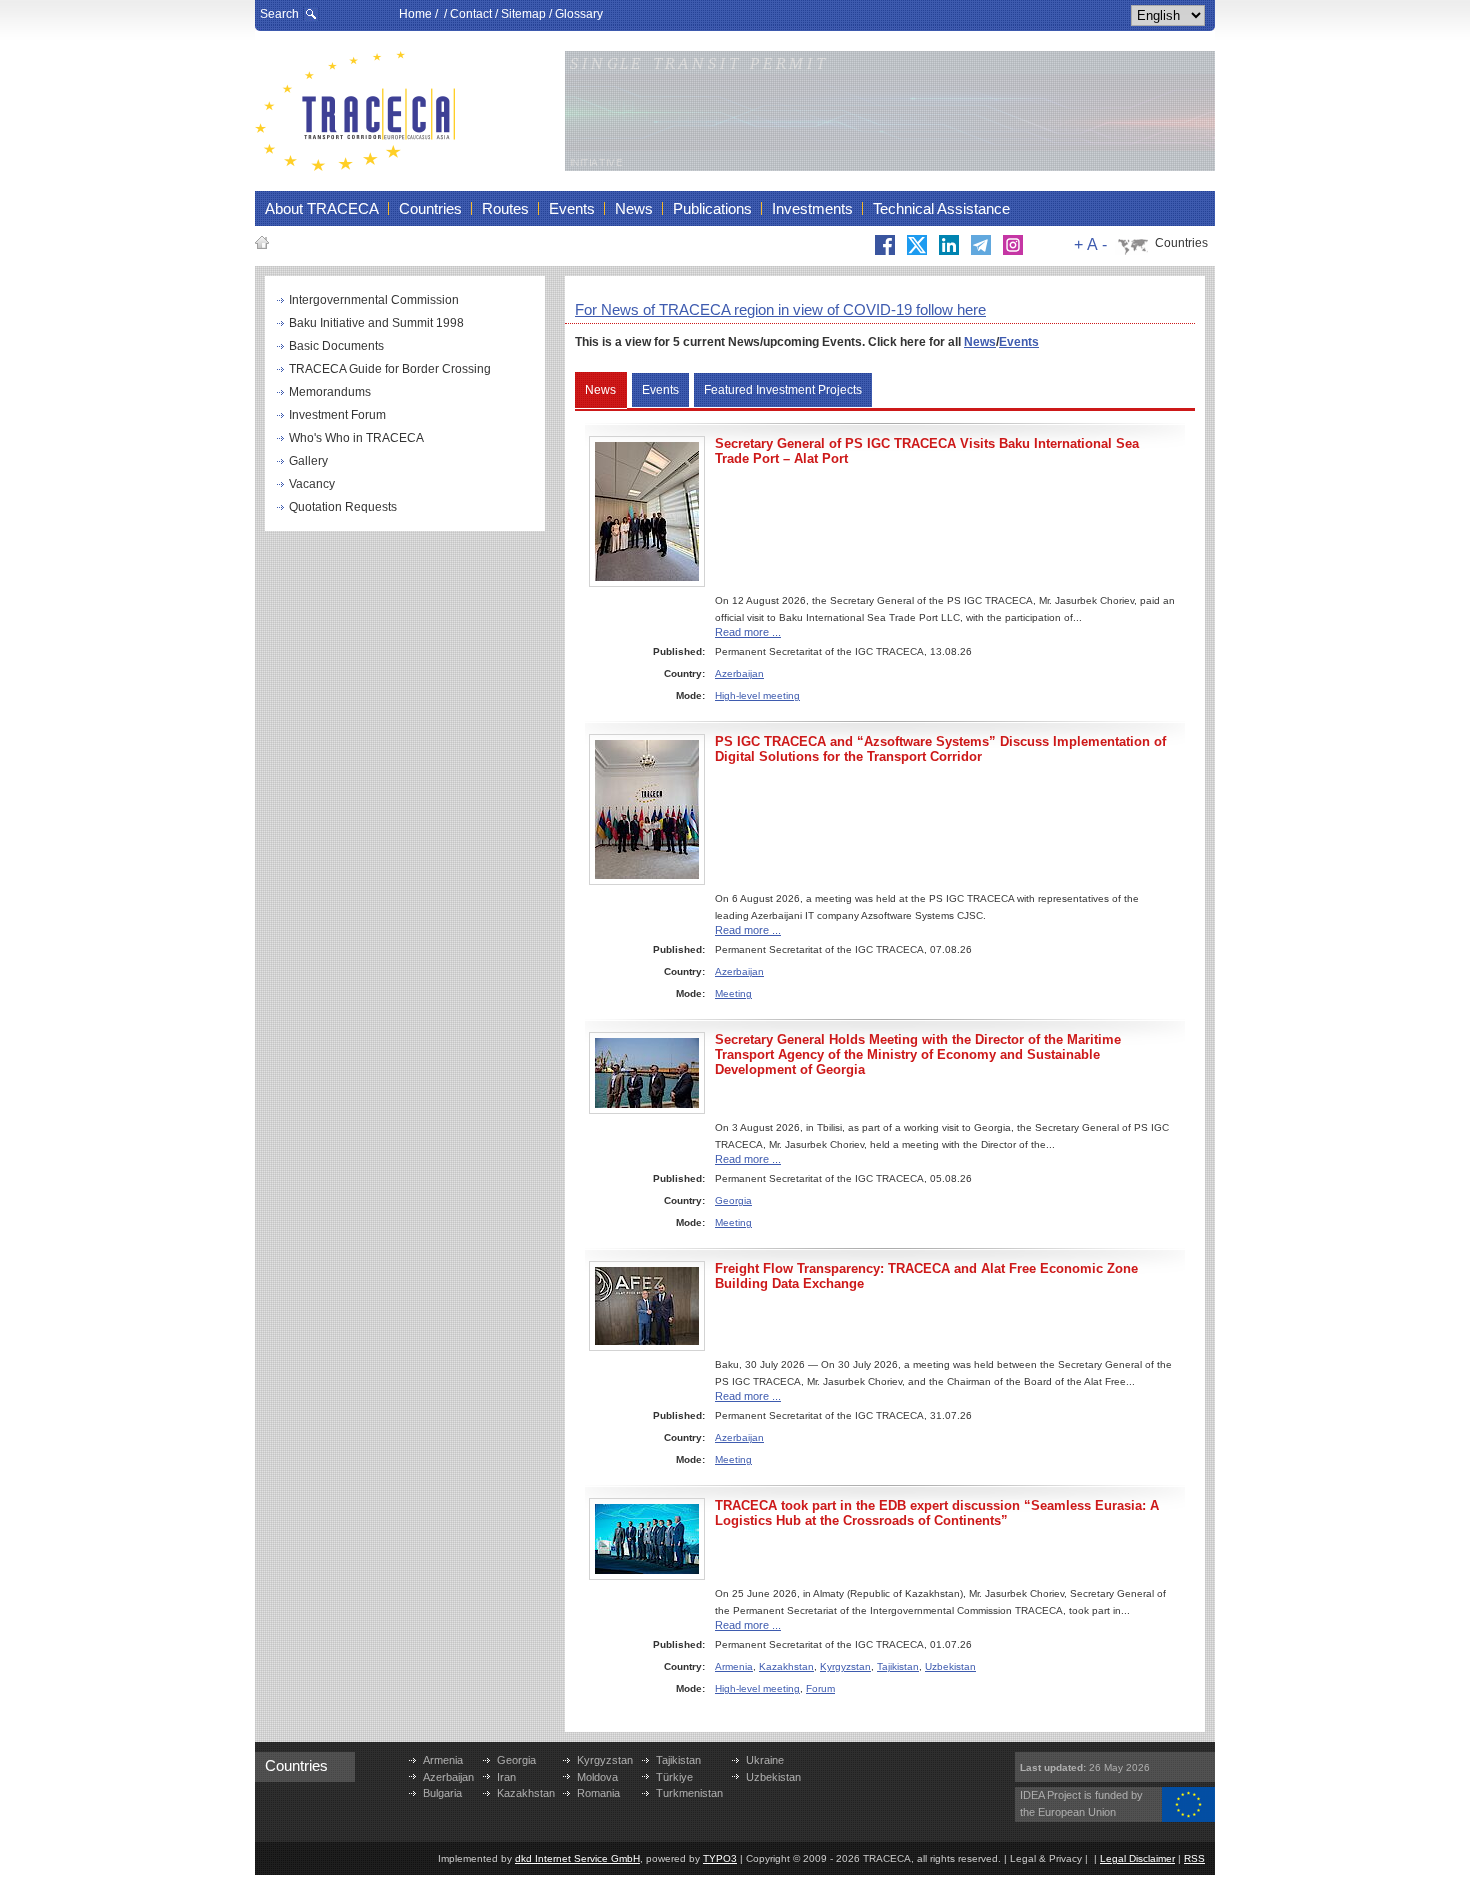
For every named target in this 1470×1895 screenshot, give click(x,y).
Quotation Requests (343, 507)
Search (279, 14)
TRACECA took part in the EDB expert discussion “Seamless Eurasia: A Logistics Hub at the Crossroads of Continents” (937, 1513)
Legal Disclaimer (1137, 1858)
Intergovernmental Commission (374, 300)
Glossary (579, 14)
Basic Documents (336, 346)
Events (1019, 342)
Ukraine (765, 1760)
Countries (1181, 243)
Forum (820, 1688)
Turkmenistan (689, 1793)
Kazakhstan (786, 1666)
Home (415, 14)
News (980, 342)
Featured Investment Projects (783, 390)
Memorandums (330, 392)
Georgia (733, 1200)
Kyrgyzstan (845, 1666)
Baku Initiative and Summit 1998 (376, 323)
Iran (506, 1777)
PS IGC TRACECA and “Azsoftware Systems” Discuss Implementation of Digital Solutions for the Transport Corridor (940, 749)
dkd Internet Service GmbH (577, 1858)
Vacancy (312, 484)
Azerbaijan (739, 673)
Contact (471, 14)
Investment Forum (337, 415)
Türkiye (674, 1777)
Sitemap (523, 14)
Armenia (734, 1666)
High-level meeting (757, 695)
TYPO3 (720, 1858)
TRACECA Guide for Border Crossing (390, 369)
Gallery (308, 461)
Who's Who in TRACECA (356, 438)
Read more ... (748, 632)
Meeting (733, 993)
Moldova (597, 1777)
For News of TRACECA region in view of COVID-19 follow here (780, 309)
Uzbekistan (950, 1666)
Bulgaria (442, 1793)
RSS (1194, 1858)
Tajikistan (898, 1666)
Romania (598, 1793)
